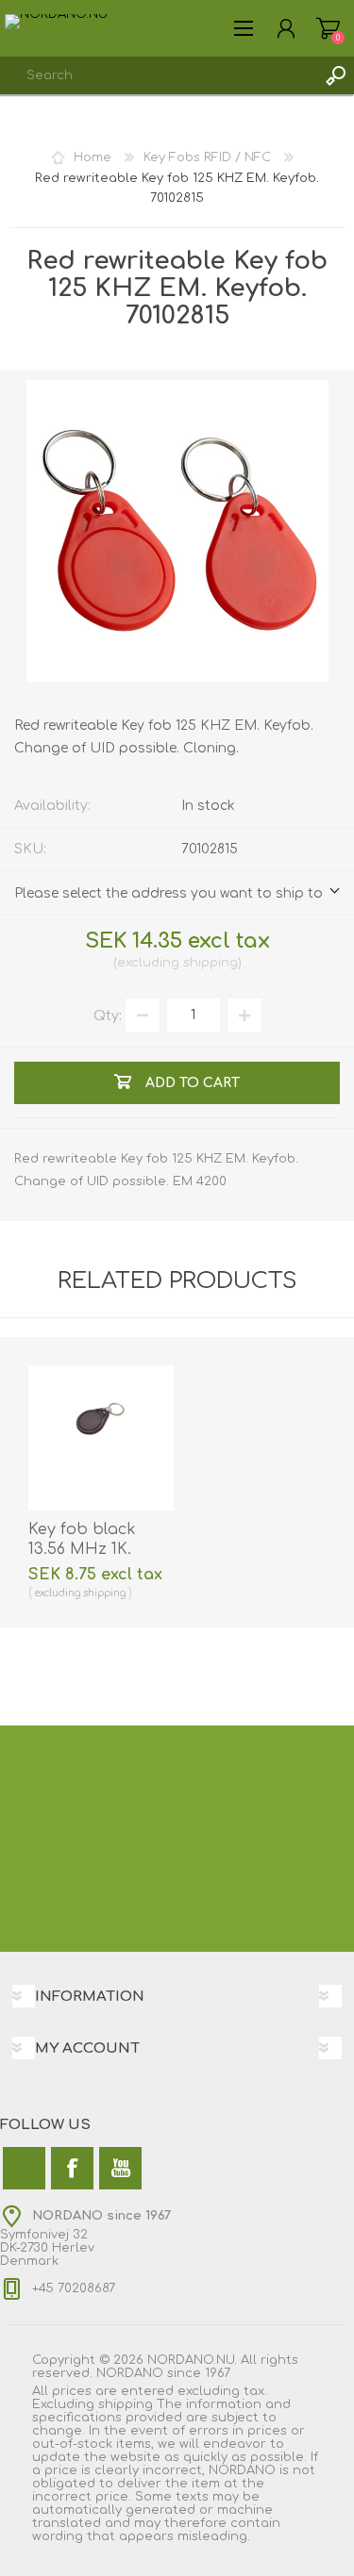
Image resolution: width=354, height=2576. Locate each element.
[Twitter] (24, 2168)
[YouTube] (120, 2168)
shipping (211, 963)
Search (335, 75)
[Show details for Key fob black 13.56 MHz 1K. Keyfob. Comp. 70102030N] (101, 1438)
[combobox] (158, 75)
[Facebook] (72, 2168)
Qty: (108, 1015)
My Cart (328, 28)
